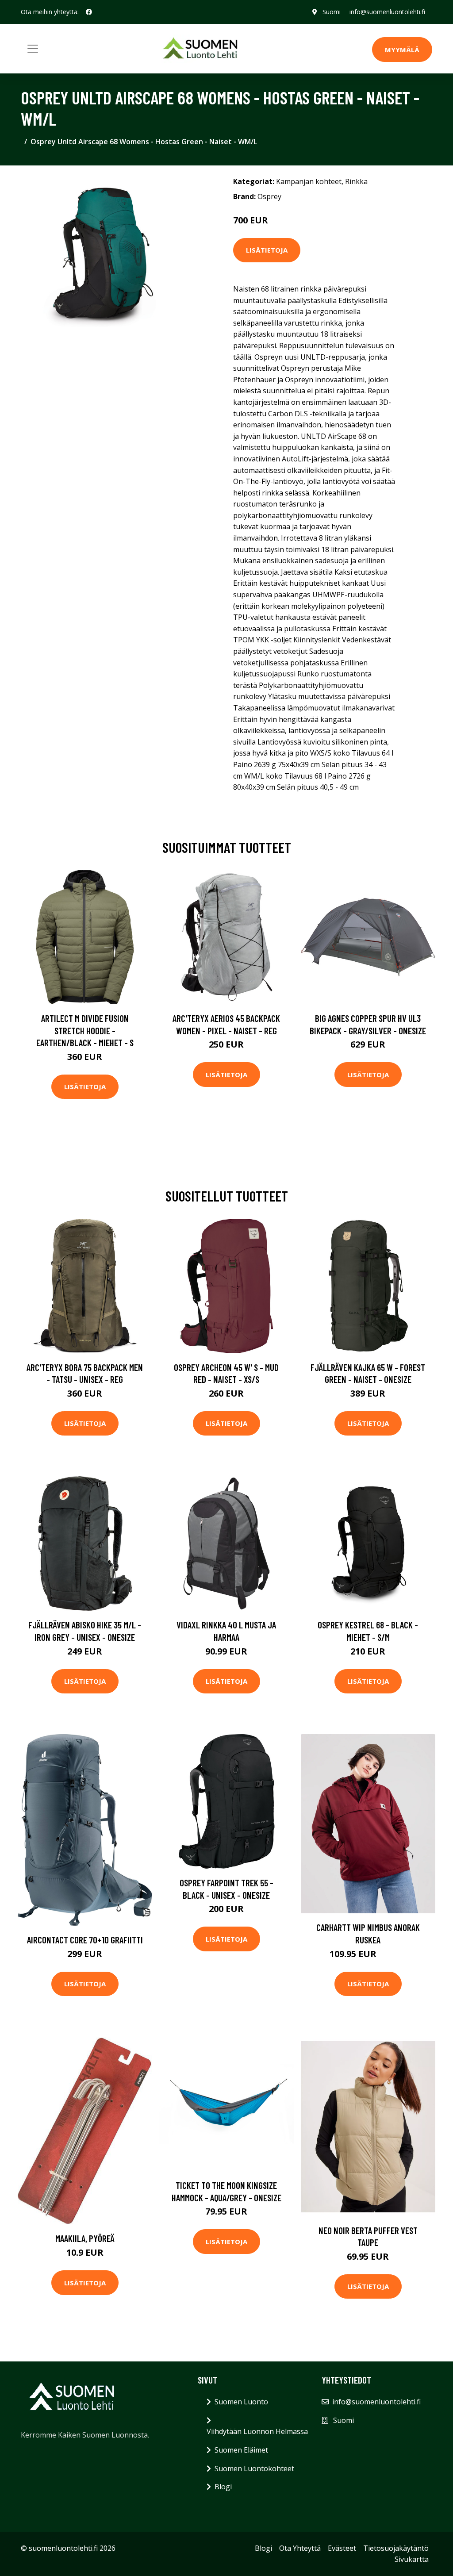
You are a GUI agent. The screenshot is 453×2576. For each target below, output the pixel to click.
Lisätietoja (267, 250)
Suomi (332, 12)
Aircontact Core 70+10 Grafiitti (85, 1940)
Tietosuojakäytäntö (396, 2548)
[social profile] (89, 12)
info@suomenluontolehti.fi (387, 12)
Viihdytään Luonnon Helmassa (257, 2431)
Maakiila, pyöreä (85, 2238)
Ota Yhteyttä (300, 2548)
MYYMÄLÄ (402, 50)
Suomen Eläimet (241, 2450)
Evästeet (342, 2548)
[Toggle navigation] (33, 49)
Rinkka (356, 181)
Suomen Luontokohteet (254, 2469)
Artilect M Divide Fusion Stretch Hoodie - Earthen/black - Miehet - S (85, 1030)
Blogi (223, 2487)
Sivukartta (412, 2559)
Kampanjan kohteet (309, 181)
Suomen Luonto (241, 2402)
